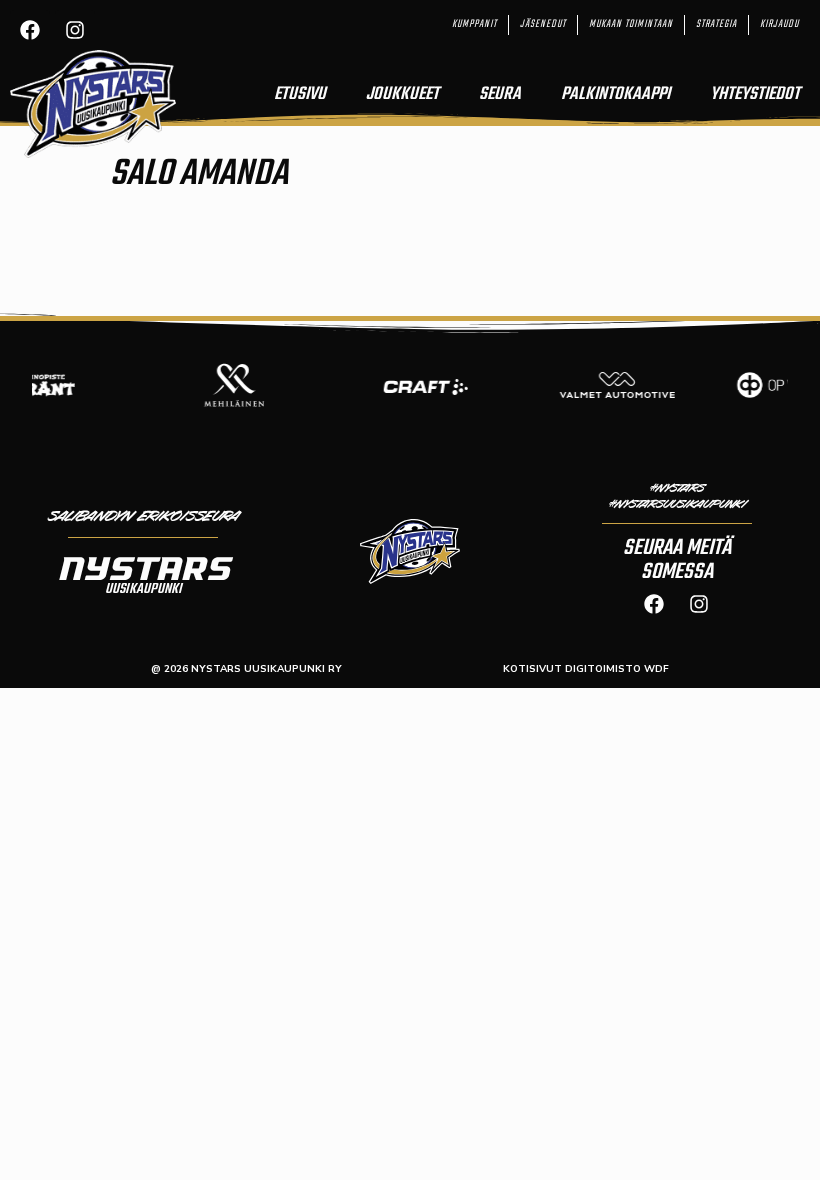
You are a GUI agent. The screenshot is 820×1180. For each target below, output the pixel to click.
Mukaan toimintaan (631, 24)
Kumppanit (474, 24)
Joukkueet (402, 95)
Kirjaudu (779, 24)
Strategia (716, 24)
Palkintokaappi (615, 95)
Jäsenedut (543, 24)
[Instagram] (75, 30)
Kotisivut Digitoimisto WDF (586, 669)
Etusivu (300, 95)
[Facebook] (30, 30)
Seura (500, 95)
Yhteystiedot (755, 95)
